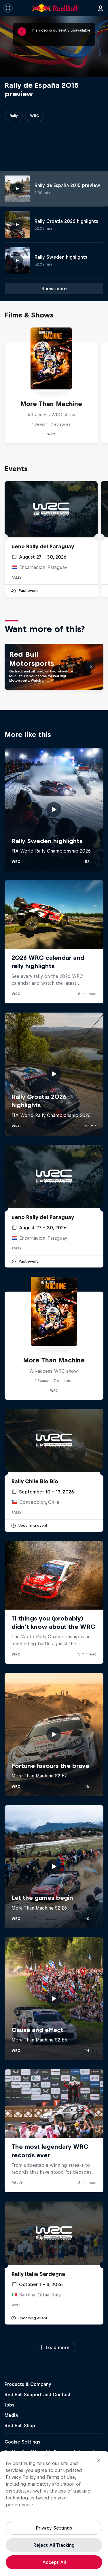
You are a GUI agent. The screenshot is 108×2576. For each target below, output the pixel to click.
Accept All (54, 2562)
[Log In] (101, 8)
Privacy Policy (21, 2477)
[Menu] (8, 8)
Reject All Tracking (54, 2545)
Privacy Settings (54, 2528)
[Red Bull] (55, 8)
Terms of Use (61, 2477)
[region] (54, 2514)
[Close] (99, 2460)
